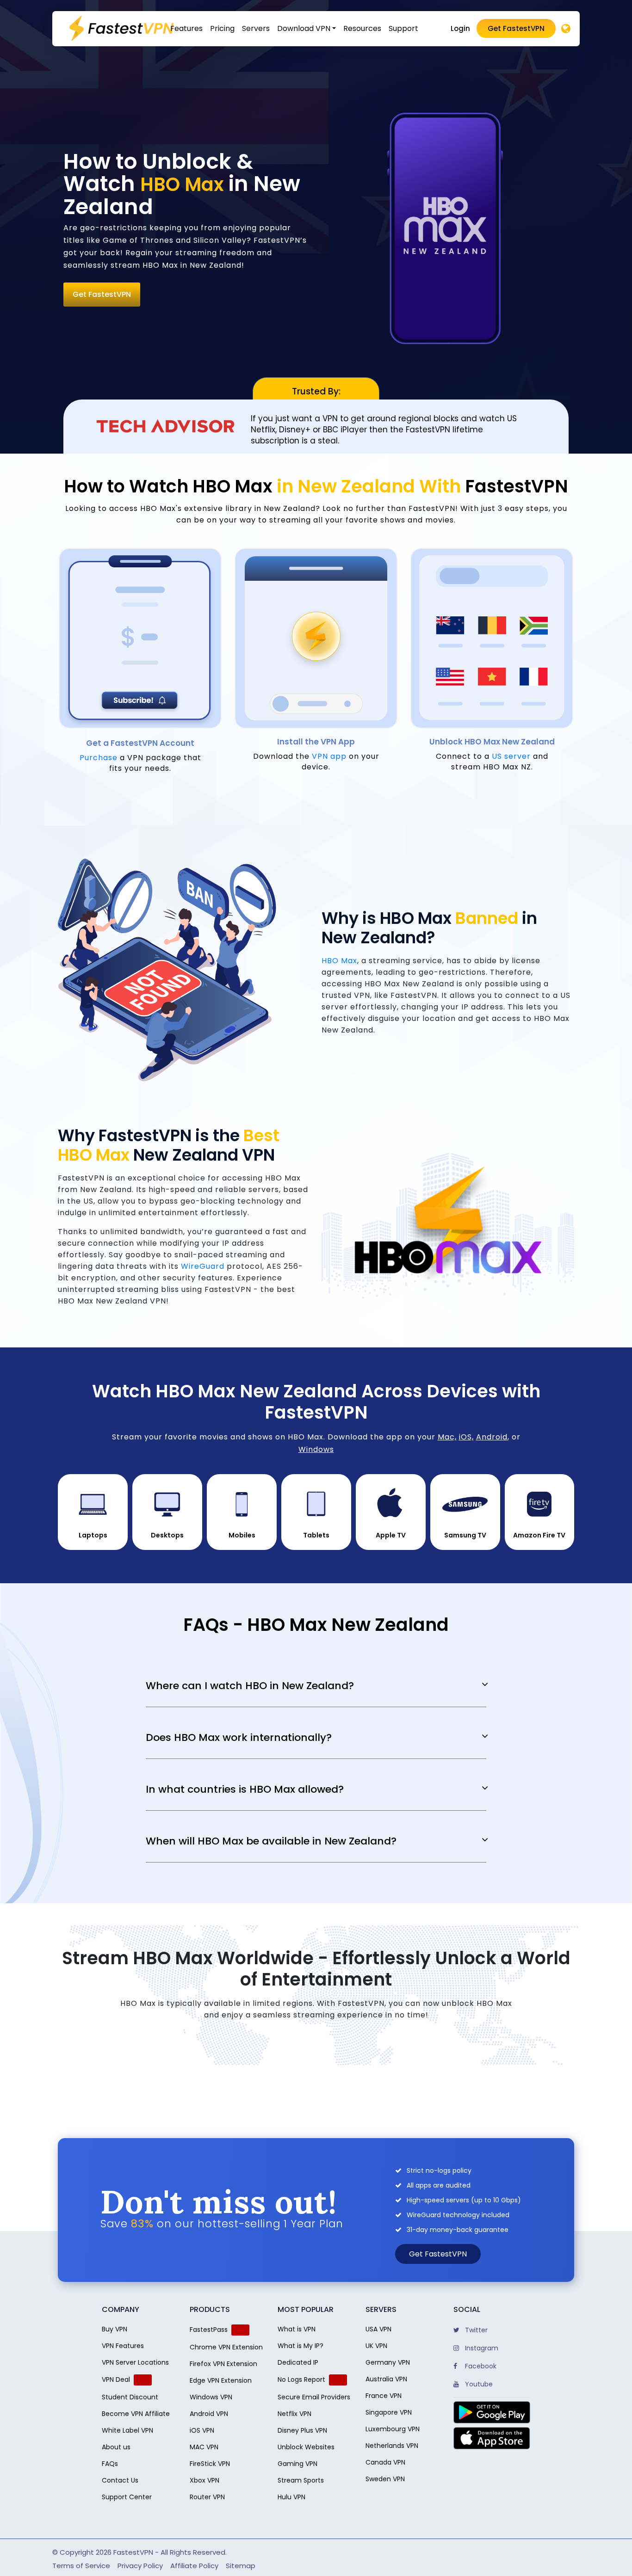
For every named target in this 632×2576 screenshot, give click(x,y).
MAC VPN (204, 2447)
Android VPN (209, 2414)
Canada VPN (385, 2462)
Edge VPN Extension (221, 2380)
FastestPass (209, 2330)
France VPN (384, 2396)
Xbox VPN (204, 2480)
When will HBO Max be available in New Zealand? (271, 1841)
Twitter (475, 2330)
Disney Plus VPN (302, 2430)
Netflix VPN (294, 2414)
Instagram (481, 2348)
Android (492, 1437)
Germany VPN (388, 2362)
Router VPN (207, 2497)
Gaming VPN (297, 2464)
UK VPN (376, 2346)
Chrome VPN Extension (226, 2347)
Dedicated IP (298, 2362)
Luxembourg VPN (393, 2429)
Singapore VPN (389, 2412)
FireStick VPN (210, 2464)
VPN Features (123, 2346)
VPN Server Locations (135, 2362)
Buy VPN (115, 2329)
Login (460, 28)
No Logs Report (301, 2379)
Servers (256, 28)
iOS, (466, 1437)
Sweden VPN (385, 2479)
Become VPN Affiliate (136, 2414)
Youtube (478, 2384)
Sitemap (241, 2566)
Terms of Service (81, 2566)
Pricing (222, 28)
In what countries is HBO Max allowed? (245, 1789)
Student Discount (130, 2397)
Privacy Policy (140, 2566)
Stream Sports (301, 2480)
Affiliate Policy (194, 2566)
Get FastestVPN (516, 28)
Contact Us (120, 2480)
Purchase (99, 758)
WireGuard (203, 1266)
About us (116, 2447)
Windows (316, 1449)
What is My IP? (301, 2346)
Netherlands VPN (392, 2446)
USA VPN (378, 2329)
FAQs (110, 2464)
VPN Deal (116, 2379)
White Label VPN (127, 2430)
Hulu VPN (291, 2497)
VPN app (329, 756)
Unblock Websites (306, 2447)
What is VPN (297, 2329)
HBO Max (339, 961)
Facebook (480, 2366)
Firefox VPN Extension (223, 2364)
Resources (362, 28)
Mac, (447, 1437)
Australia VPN (386, 2379)
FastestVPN (133, 2552)
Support (403, 28)
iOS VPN (202, 2430)
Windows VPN (211, 2397)
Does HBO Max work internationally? (239, 1738)
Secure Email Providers (314, 2397)
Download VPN (304, 28)
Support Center (127, 2497)
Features (186, 28)
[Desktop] (566, 29)
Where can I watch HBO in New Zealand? (250, 1686)
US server (511, 756)
